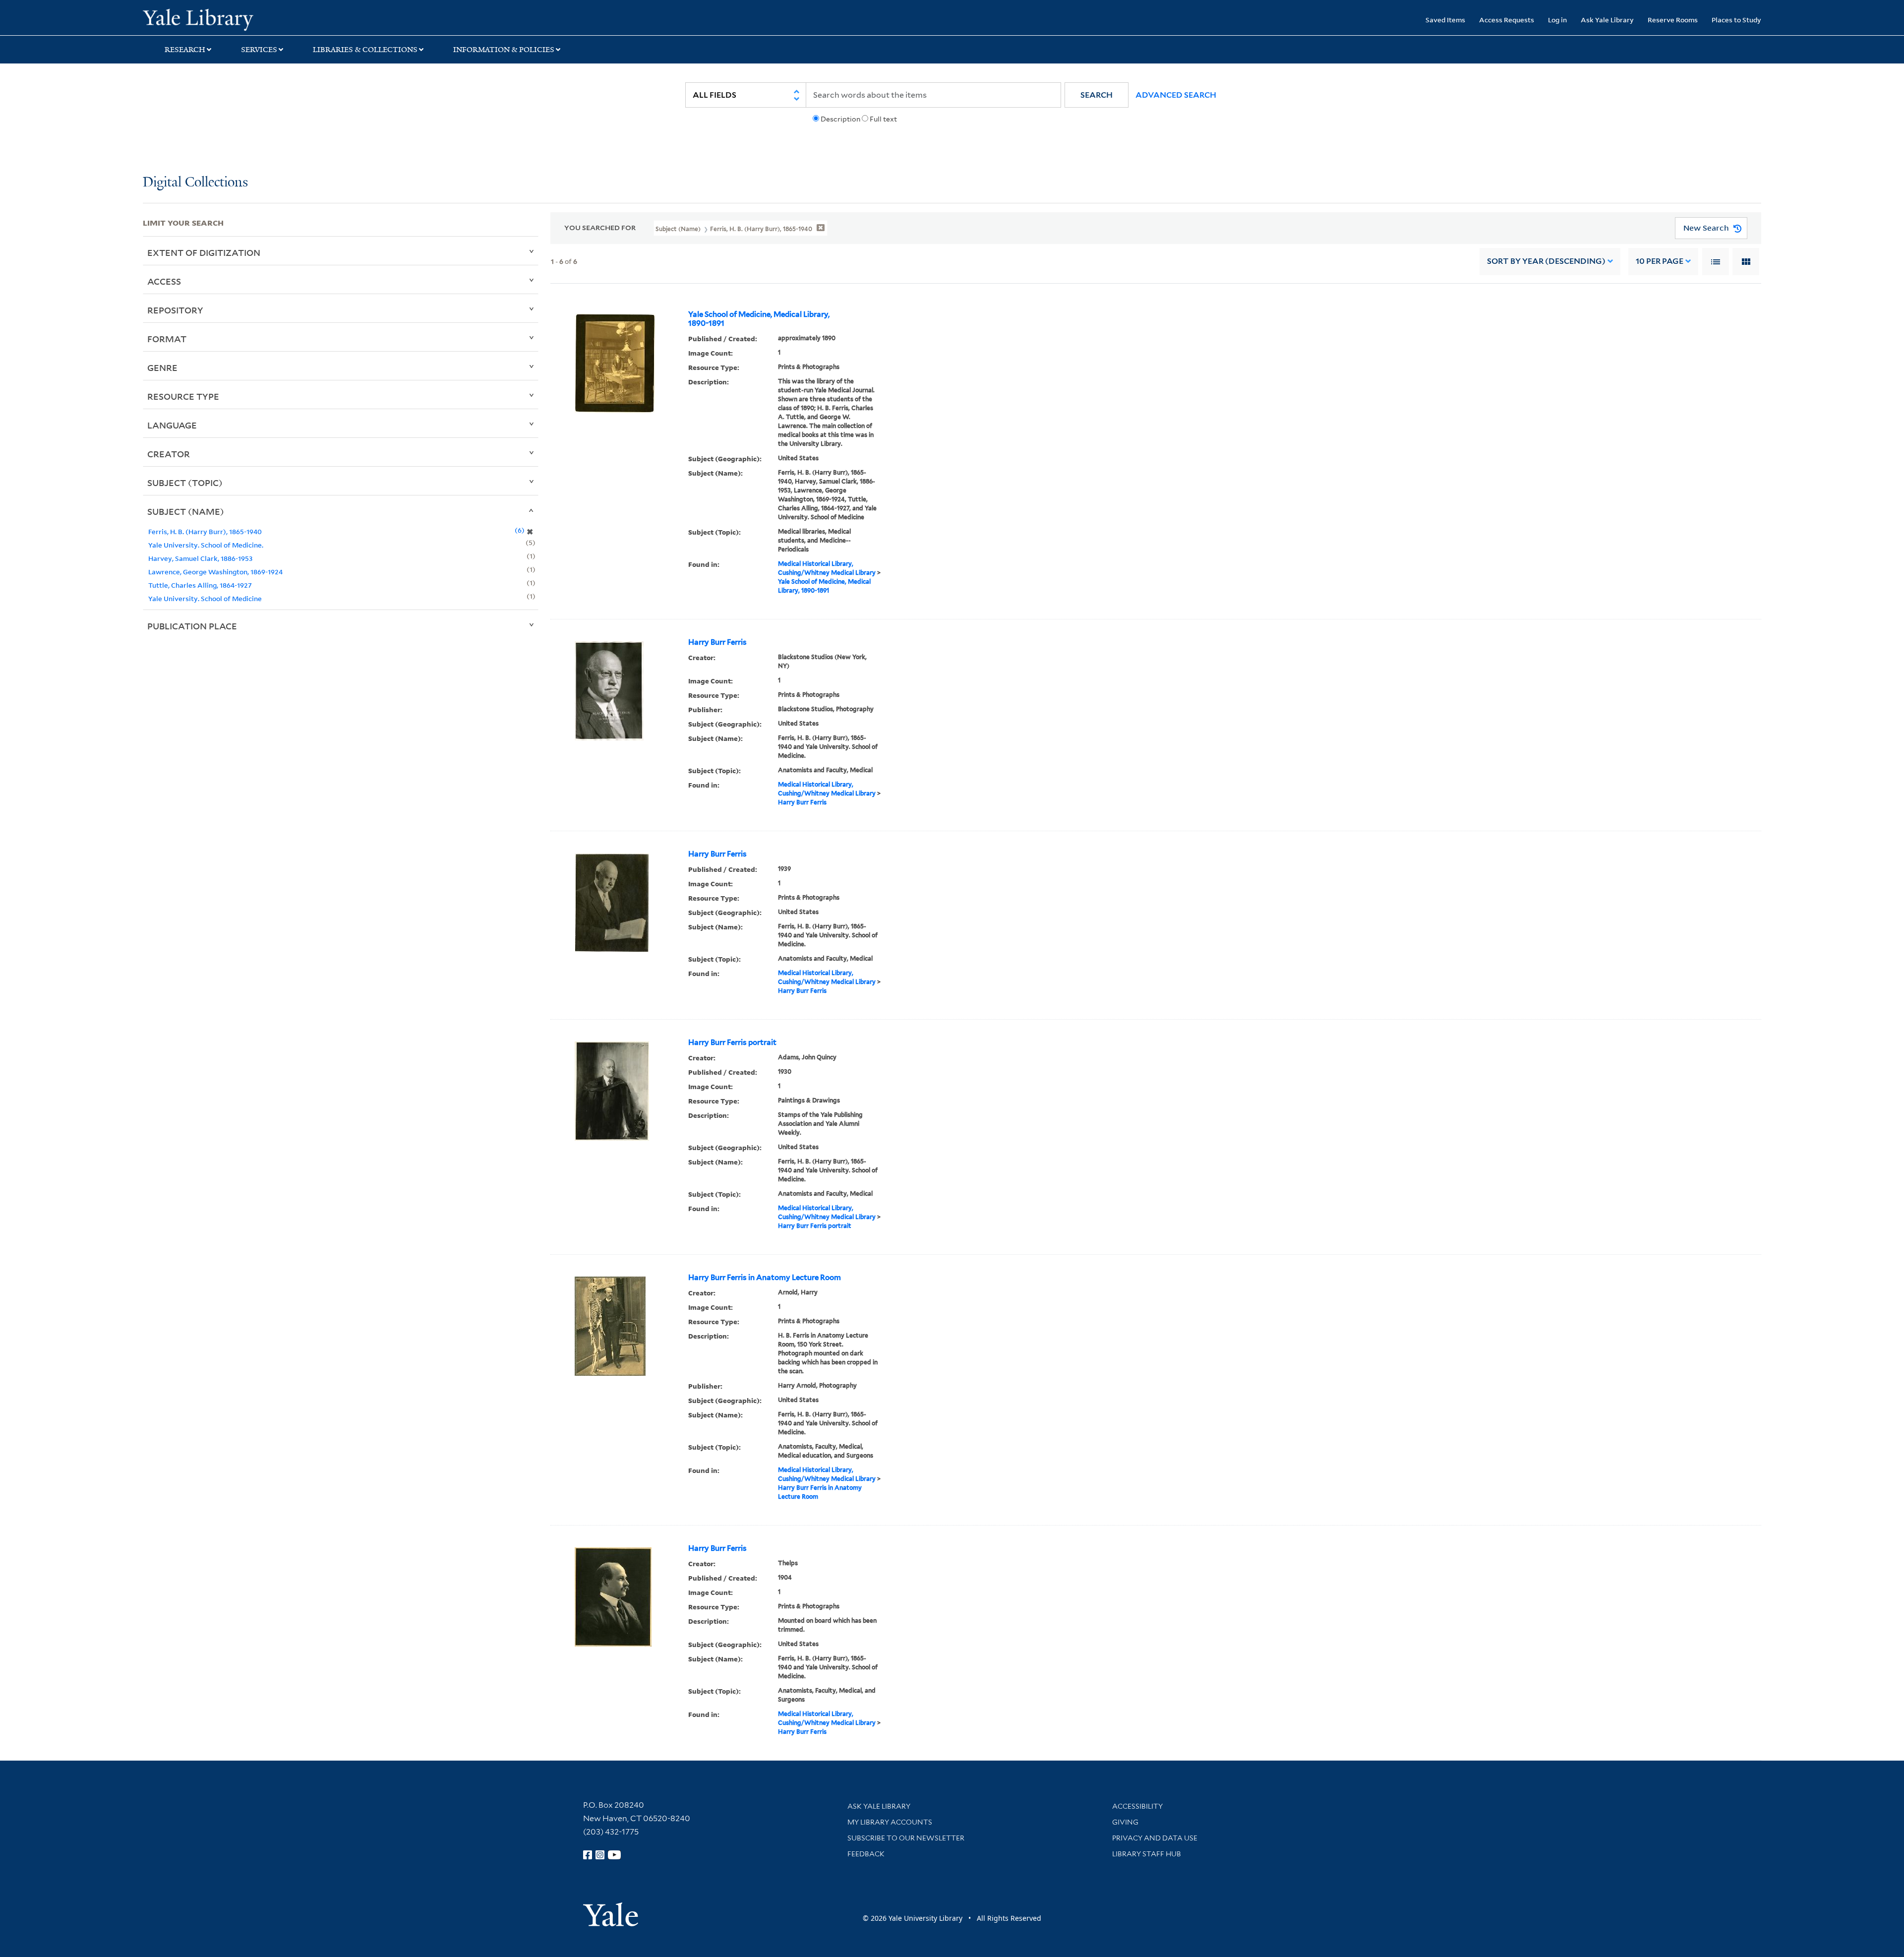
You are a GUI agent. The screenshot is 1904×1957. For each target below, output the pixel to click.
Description (840, 119)
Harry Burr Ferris (717, 642)
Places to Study (1736, 20)
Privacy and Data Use (1155, 1838)
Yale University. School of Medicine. (206, 545)
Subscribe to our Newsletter (906, 1838)
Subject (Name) (186, 511)
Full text (883, 119)
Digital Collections (195, 183)
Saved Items (1445, 20)
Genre (162, 367)
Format (167, 339)
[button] (1097, 95)
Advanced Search (1176, 95)
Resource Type (183, 396)
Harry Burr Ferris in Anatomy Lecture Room (765, 1278)
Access (164, 281)
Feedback (866, 1854)
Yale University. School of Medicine (205, 598)
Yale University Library (264, 19)
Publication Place (192, 626)
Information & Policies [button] (504, 50)
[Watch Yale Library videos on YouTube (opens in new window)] (614, 1855)
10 (1660, 261)
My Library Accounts (890, 1822)
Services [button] (259, 50)
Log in (1557, 20)
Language (172, 425)
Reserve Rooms (1673, 20)
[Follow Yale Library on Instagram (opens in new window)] (600, 1855)
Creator (169, 454)
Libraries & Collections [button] (365, 50)
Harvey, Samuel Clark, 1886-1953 (200, 558)
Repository (175, 310)
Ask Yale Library (1607, 20)
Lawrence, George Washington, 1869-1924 (215, 572)
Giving (1125, 1822)
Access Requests (1507, 20)
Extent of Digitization (204, 252)
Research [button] (185, 50)
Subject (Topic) (185, 483)
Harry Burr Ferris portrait (732, 1042)
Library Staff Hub (1147, 1854)
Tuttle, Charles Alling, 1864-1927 (200, 585)
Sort (1546, 261)
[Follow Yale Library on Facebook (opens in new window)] (588, 1855)
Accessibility (1137, 1806)
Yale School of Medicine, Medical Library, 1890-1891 (759, 319)
